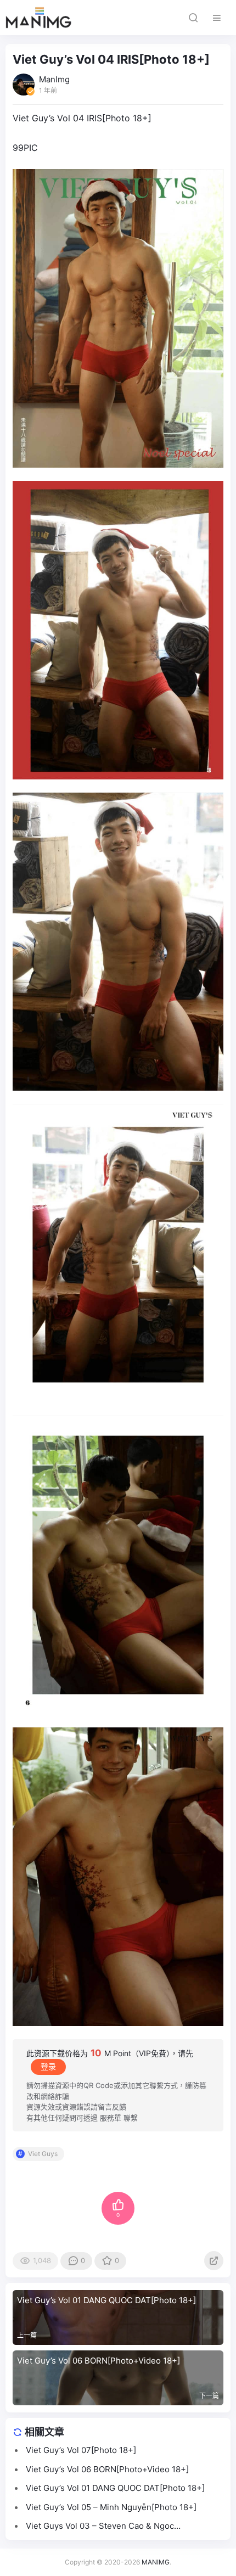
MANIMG (156, 2562)
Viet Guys (43, 2154)
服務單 (111, 2118)
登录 (48, 2066)
